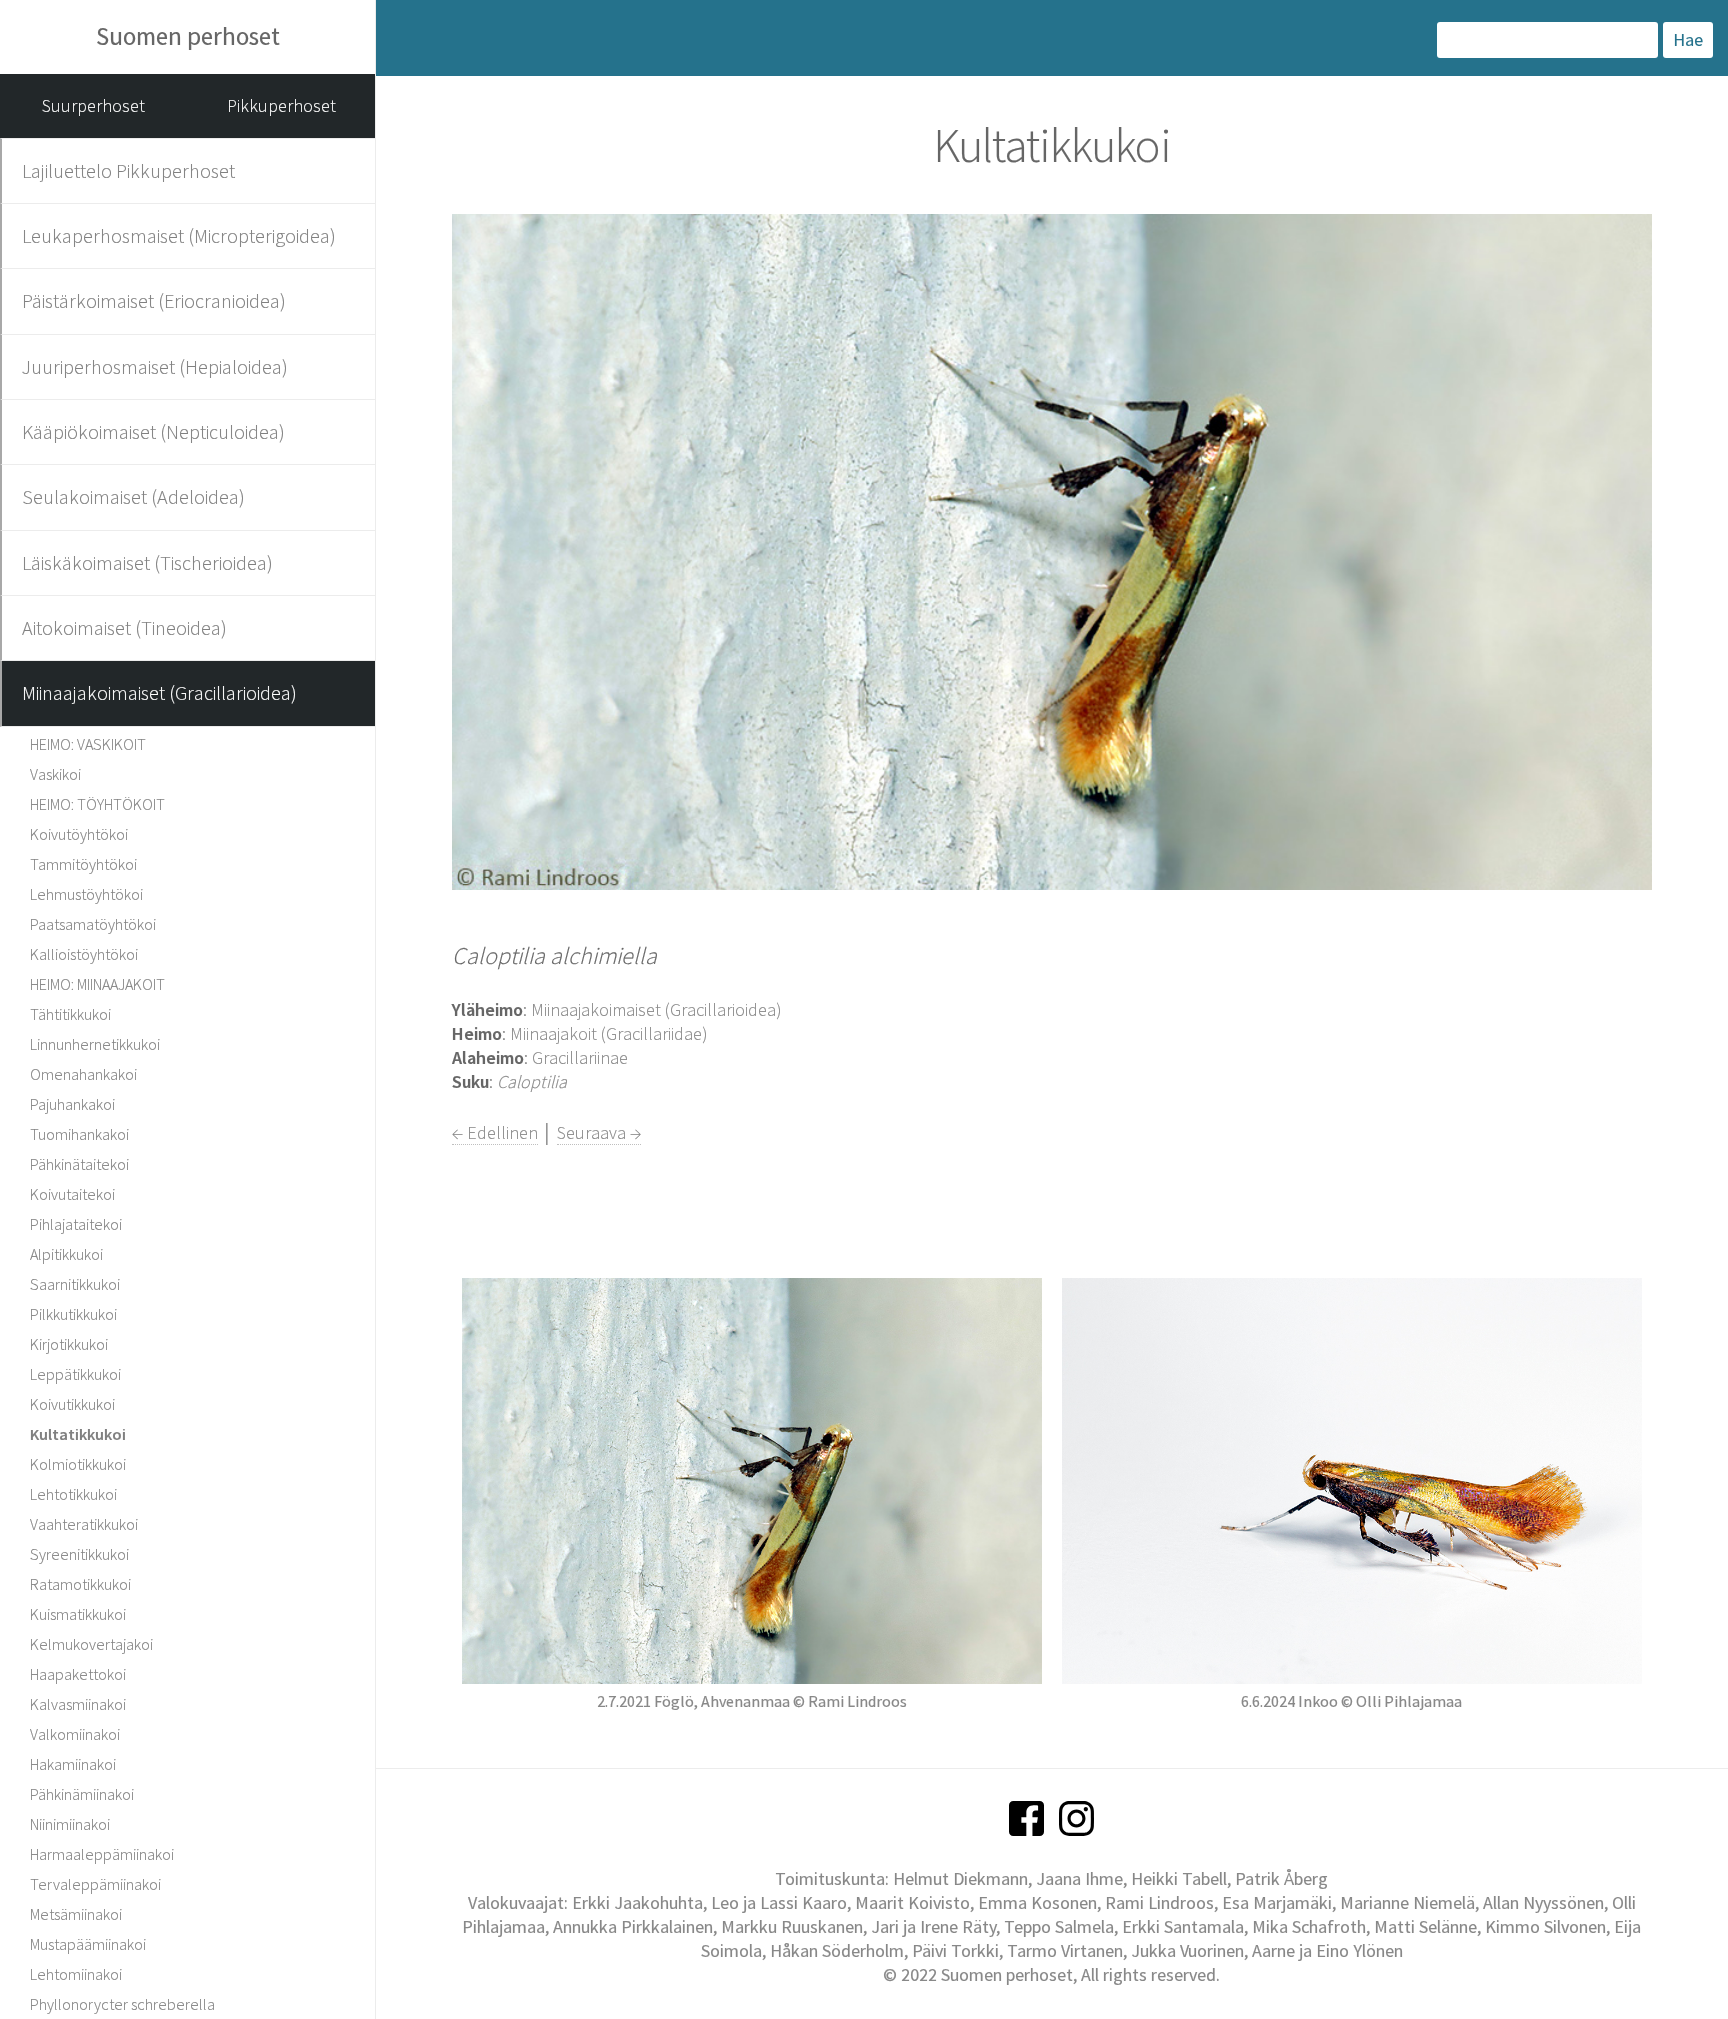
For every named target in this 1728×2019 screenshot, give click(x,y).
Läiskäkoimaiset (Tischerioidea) (147, 562)
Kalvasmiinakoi (78, 1704)
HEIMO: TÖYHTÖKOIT (97, 804)
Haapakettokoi (78, 1674)
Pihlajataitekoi (76, 1224)
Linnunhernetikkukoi (95, 1044)
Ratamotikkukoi (80, 1584)
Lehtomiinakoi (76, 1974)
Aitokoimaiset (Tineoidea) (124, 627)
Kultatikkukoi (78, 1434)
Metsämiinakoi (76, 1914)
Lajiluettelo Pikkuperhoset (128, 170)
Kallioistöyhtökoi (84, 954)
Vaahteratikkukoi (84, 1524)
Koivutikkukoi (72, 1404)
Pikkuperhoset (281, 105)
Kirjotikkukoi (69, 1344)
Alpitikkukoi (66, 1254)
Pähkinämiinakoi (82, 1794)
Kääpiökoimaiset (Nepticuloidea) (153, 431)
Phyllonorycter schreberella (122, 2004)
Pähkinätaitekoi (79, 1164)
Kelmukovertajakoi (91, 1644)
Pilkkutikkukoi (73, 1314)
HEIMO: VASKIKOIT (88, 744)
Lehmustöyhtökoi (86, 894)
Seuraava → (599, 1132)
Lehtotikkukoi (73, 1494)
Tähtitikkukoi (70, 1014)
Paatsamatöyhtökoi (93, 924)
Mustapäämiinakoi (88, 1944)
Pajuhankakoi (72, 1104)
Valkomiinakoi (75, 1734)
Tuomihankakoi (79, 1134)
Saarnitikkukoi (75, 1284)
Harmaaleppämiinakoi (102, 1854)
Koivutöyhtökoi (79, 834)
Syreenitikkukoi (79, 1554)
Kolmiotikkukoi (78, 1464)
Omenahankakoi (83, 1074)
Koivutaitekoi (72, 1194)
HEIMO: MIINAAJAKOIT (97, 984)
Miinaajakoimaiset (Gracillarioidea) (159, 692)
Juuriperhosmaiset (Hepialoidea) (155, 366)
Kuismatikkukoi (78, 1614)
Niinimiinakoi (70, 1824)
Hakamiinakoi (73, 1764)
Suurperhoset (93, 105)
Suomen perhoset (188, 36)
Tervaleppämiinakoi (95, 1884)
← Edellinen (495, 1132)
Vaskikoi (55, 774)
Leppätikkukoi (75, 1374)
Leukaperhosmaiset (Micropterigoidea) (179, 235)
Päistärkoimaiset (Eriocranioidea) (154, 300)
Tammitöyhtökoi (83, 864)
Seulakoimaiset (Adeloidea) (133, 496)
